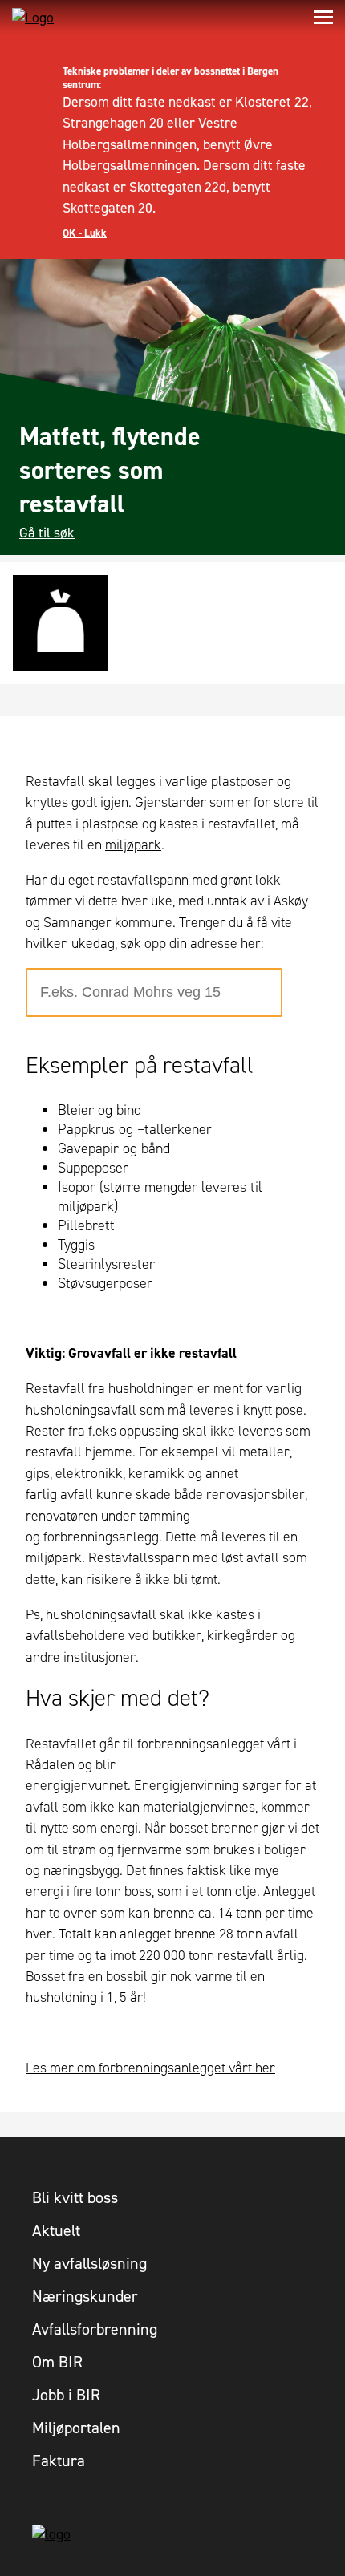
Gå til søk (47, 533)
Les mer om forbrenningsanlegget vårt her (150, 2068)
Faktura (59, 2461)
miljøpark (133, 844)
